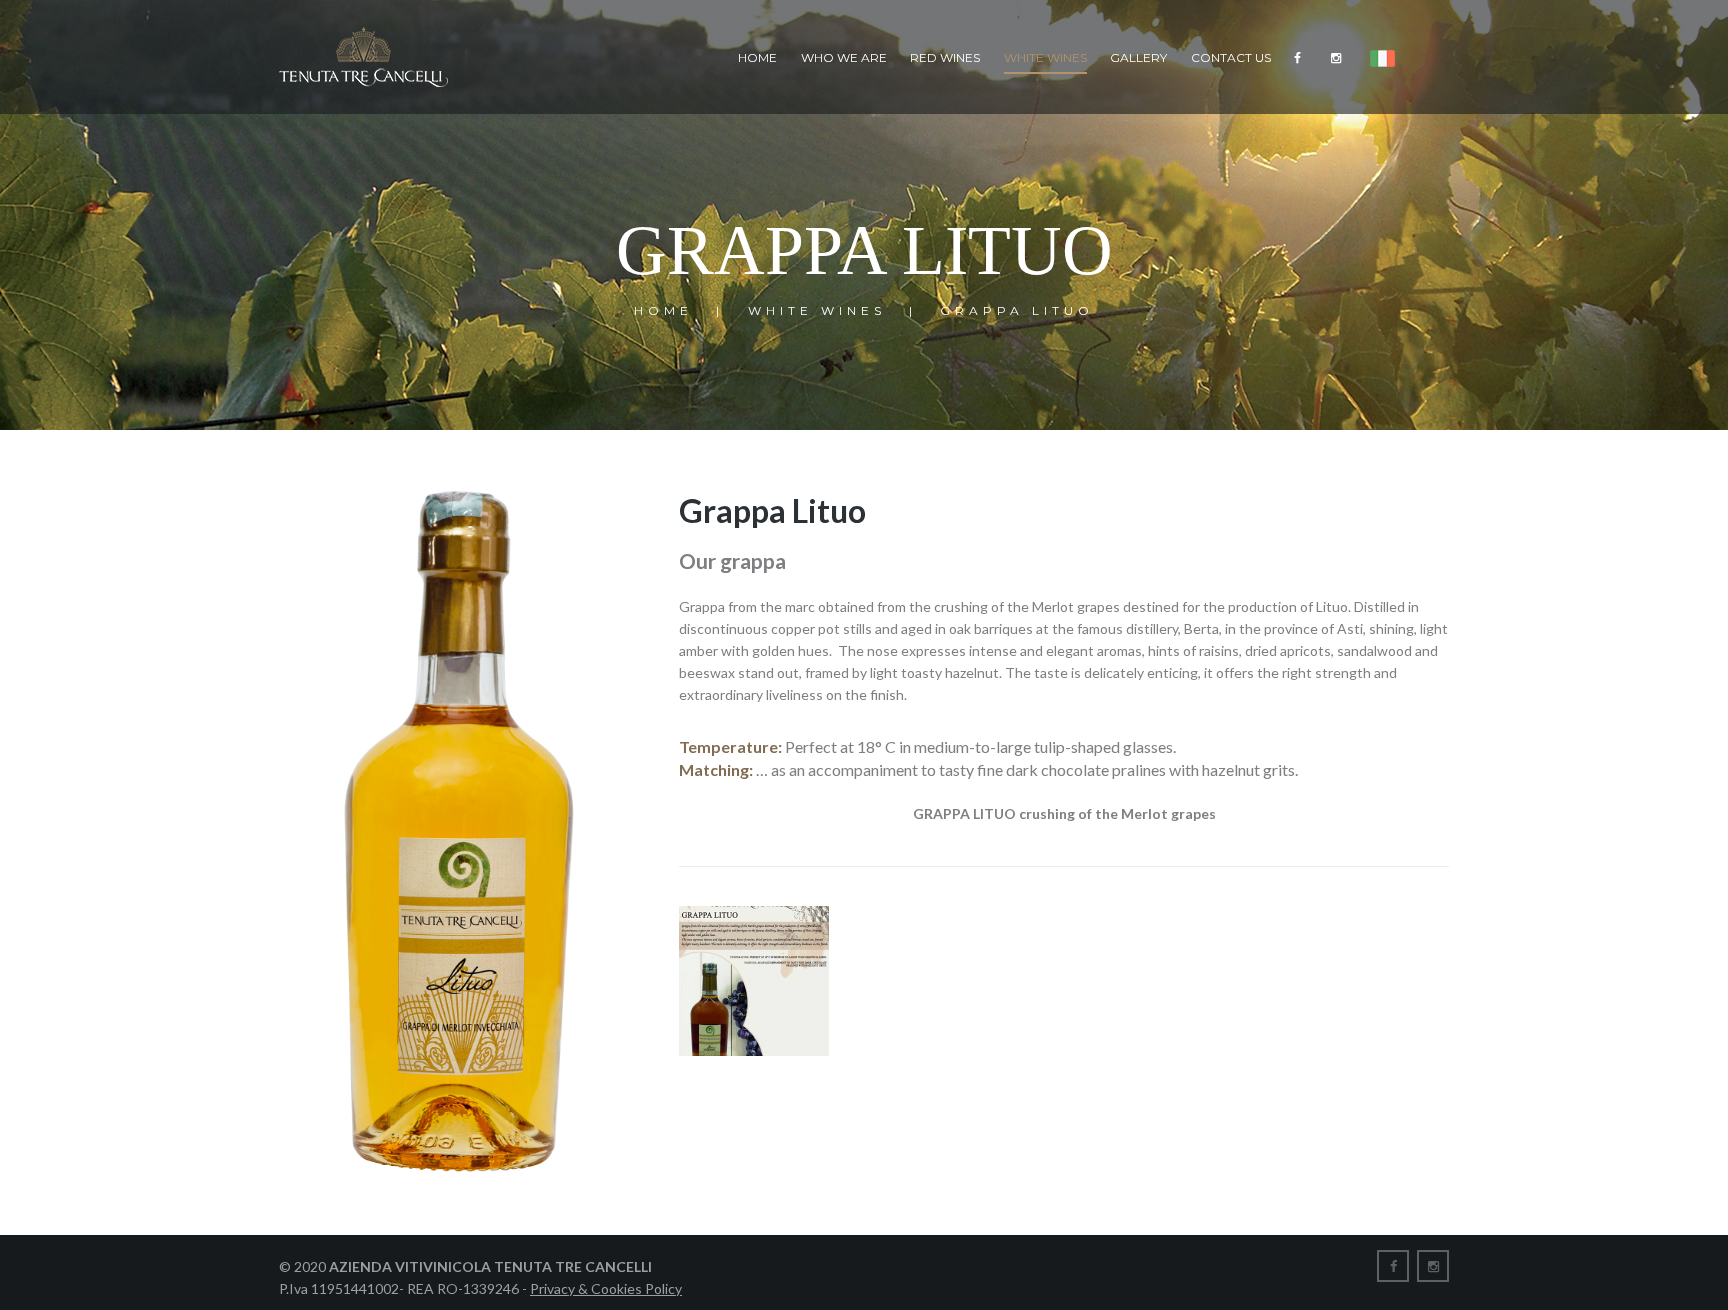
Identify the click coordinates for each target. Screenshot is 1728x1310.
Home (757, 57)
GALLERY (1138, 57)
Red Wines (945, 57)
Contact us (1231, 57)
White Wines (1045, 57)
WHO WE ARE (844, 57)
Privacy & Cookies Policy (606, 1288)
